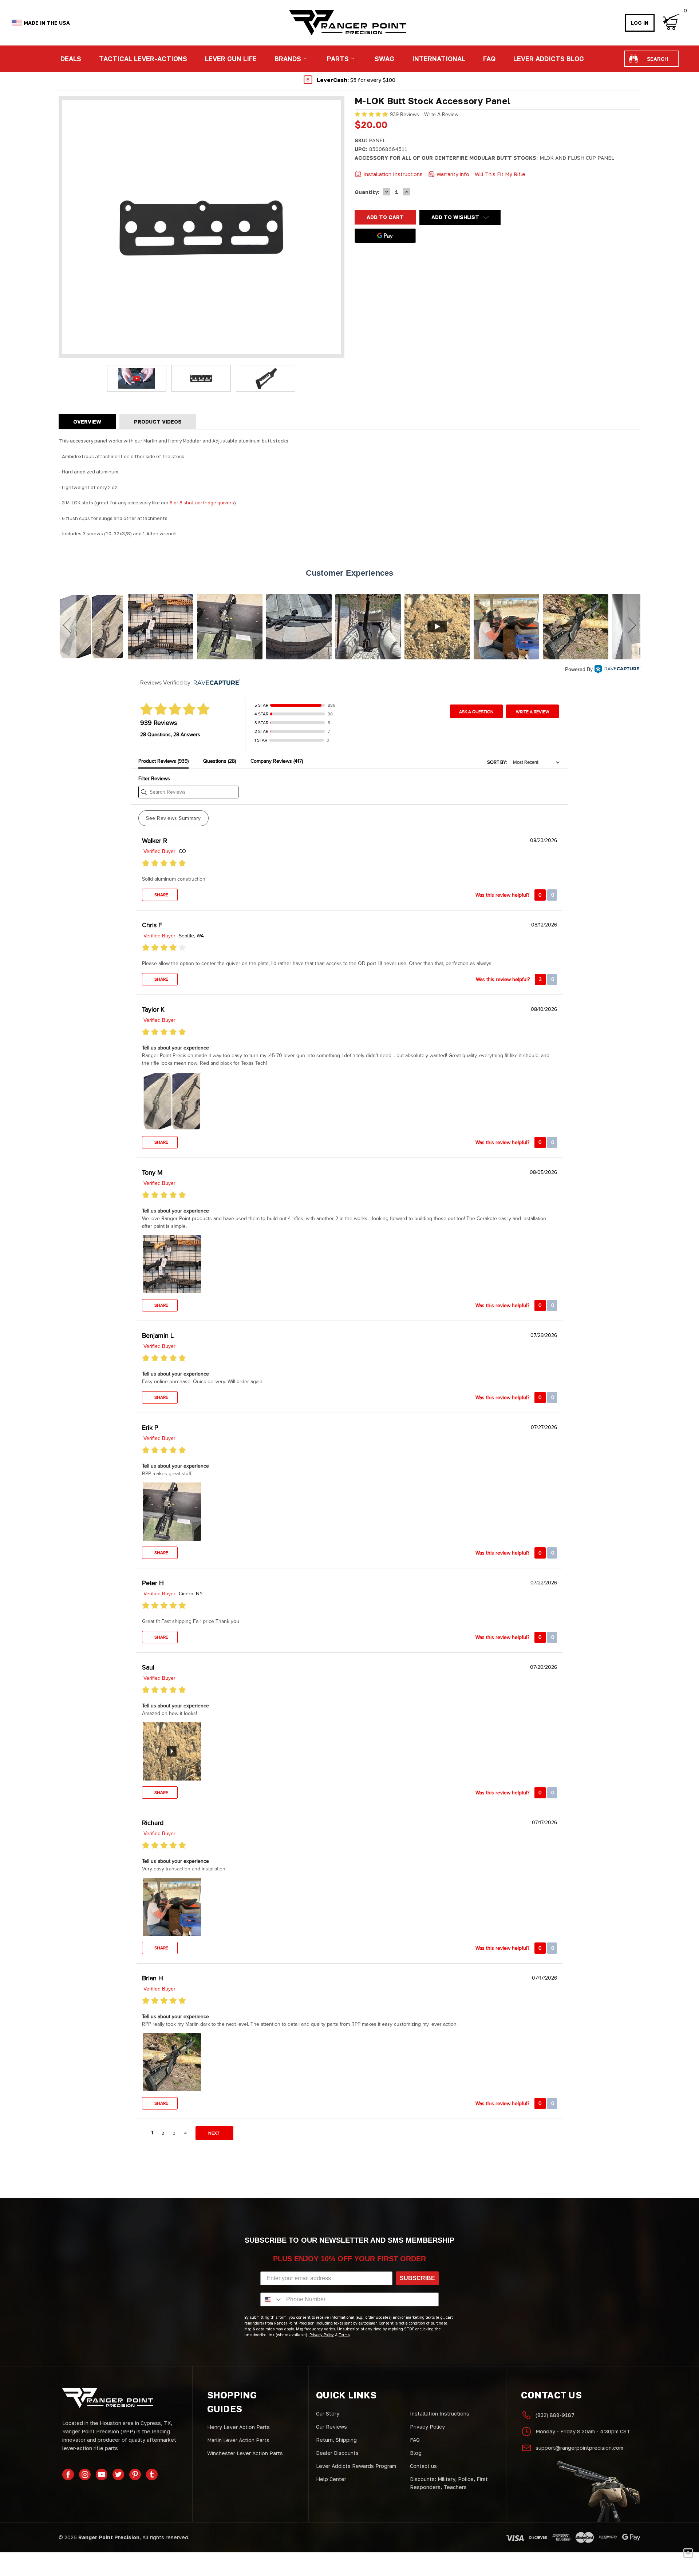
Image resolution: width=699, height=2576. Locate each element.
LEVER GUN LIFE (231, 59)
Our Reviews (331, 2427)
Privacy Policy (427, 2427)
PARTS (338, 59)
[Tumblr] (152, 2474)
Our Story (328, 2414)
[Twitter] (118, 2474)
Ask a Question (476, 712)
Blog (416, 2453)
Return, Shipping (336, 2440)
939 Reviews (405, 114)
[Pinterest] (135, 2474)
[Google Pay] (385, 236)
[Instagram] (85, 2474)
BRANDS (288, 59)
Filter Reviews (154, 779)
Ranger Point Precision (109, 2537)
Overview (87, 422)
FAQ (489, 59)
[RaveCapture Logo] (617, 670)
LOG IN (640, 23)
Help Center (331, 2479)
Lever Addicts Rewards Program (356, 2466)
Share (161, 895)
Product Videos (158, 422)
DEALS (71, 59)
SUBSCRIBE (417, 2278)
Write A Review (441, 114)
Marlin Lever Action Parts (238, 2440)
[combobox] (272, 2299)
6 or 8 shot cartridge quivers (202, 503)
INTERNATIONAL (439, 59)
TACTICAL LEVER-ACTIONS (143, 59)
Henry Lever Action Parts (238, 2427)
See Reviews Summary (173, 818)
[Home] (347, 23)
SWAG (384, 59)
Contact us (423, 2466)
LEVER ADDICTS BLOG (549, 59)
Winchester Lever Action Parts (245, 2453)
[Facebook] (68, 2474)
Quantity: (367, 192)
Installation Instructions (440, 2414)
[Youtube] (102, 2474)
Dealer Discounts (337, 2453)
